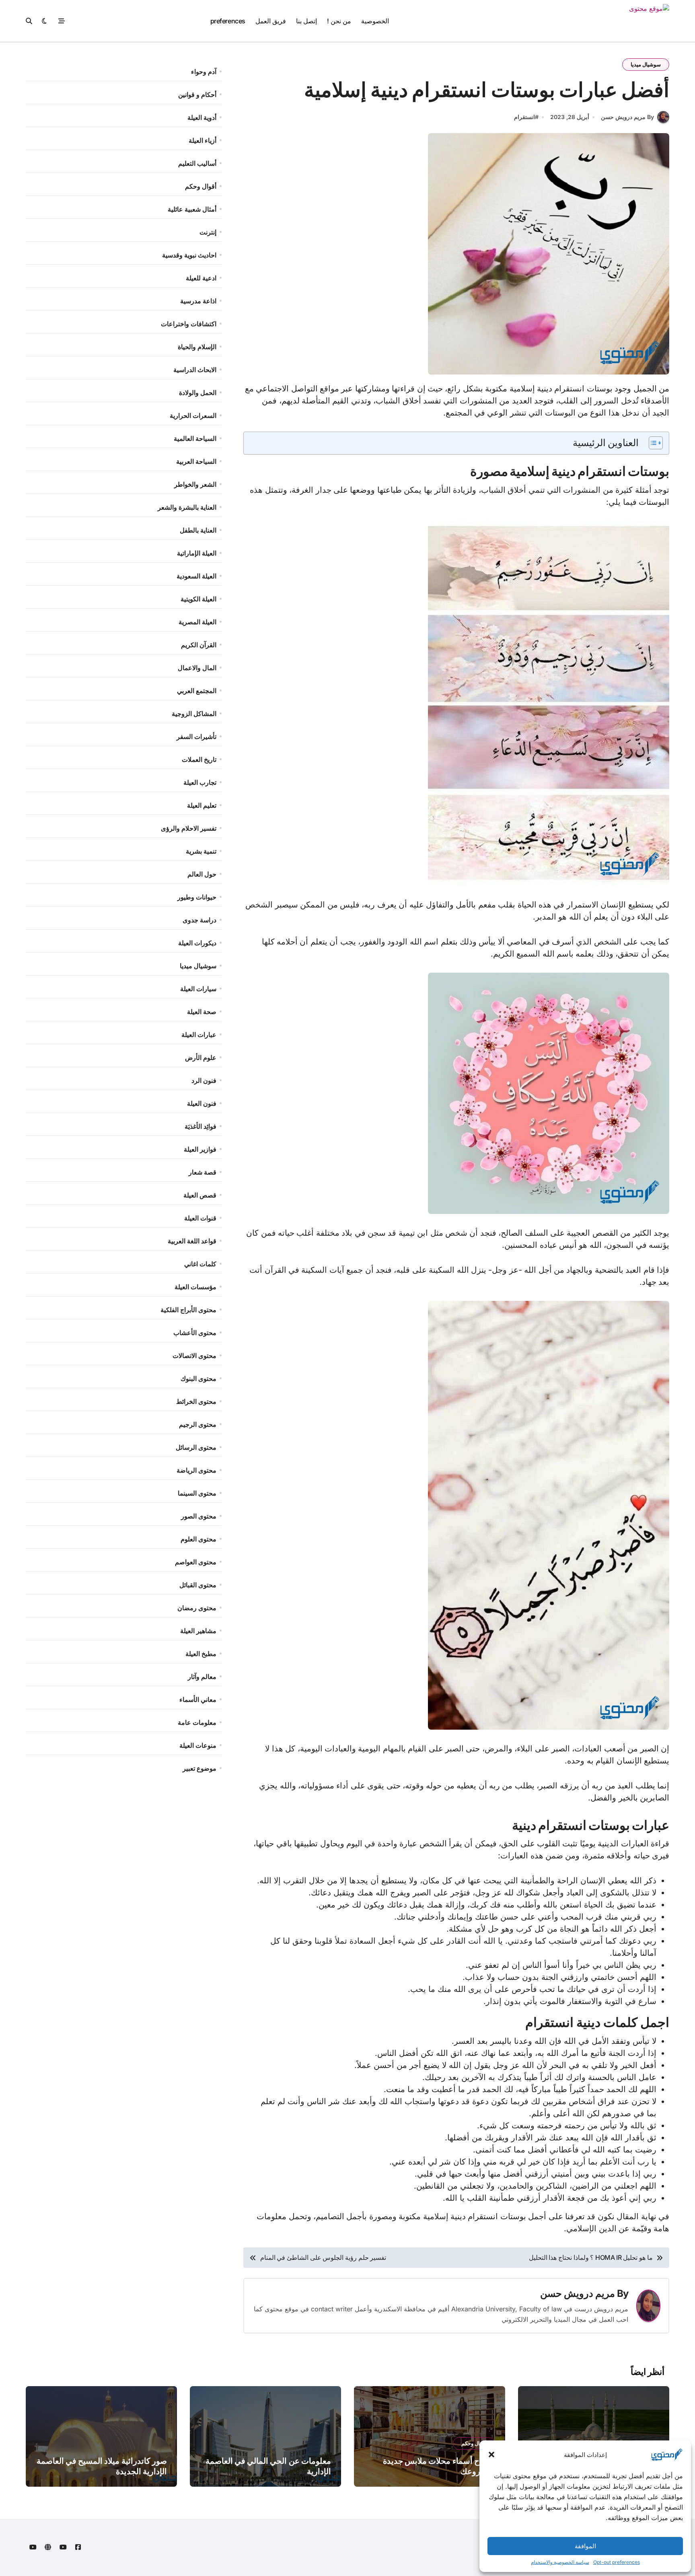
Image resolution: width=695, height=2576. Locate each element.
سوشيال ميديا (646, 64)
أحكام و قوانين (197, 95)
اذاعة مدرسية (198, 301)
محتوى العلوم (198, 1539)
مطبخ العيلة (201, 1654)
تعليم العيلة (202, 805)
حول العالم (202, 874)
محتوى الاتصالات (194, 1356)
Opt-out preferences (617, 2562)
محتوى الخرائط (196, 1401)
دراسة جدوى (199, 920)
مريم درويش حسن (578, 2293)
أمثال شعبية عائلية (192, 209)
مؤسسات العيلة (195, 1287)
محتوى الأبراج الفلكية (188, 1310)
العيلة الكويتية (198, 599)
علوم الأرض (201, 1058)
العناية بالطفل (198, 530)
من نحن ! (339, 21)
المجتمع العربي (197, 691)
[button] (491, 2455)
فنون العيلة (202, 1103)
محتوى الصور (199, 1516)
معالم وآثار (202, 1677)
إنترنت (208, 232)
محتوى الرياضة (196, 1470)
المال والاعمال (197, 668)
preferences (228, 21)
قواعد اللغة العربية (192, 1241)
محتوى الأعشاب (195, 1333)
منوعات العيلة (198, 1745)
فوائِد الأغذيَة (200, 1126)
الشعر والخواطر (195, 484)
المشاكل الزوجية (194, 714)
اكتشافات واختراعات (189, 324)
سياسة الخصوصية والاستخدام (560, 2562)
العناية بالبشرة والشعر (187, 507)
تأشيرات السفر (196, 737)
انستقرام (524, 117)
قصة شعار (203, 1172)
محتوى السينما (197, 1493)
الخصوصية (375, 21)
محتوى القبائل (198, 1585)
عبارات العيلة (199, 1035)
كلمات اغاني (200, 1264)
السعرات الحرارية (193, 416)
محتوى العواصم (196, 1562)
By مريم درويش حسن (627, 117)
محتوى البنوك (198, 1379)
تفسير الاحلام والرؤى (189, 828)
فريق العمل (271, 21)
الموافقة (585, 2546)
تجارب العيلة (200, 782)
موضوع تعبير (199, 1768)
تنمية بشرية (201, 851)
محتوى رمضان (197, 1608)
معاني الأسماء (198, 1700)
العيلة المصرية (197, 622)
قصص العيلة (200, 1195)
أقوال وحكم (201, 186)
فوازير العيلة (200, 1149)
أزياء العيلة (203, 140)
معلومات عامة (197, 1722)
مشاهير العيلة (198, 1631)
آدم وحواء (204, 72)
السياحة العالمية (195, 438)
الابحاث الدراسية (195, 370)
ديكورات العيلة (197, 943)
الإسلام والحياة (197, 347)
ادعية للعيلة (201, 278)
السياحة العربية (196, 461)
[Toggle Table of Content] (652, 443)
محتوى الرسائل (196, 1447)
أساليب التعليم (197, 163)
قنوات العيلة (200, 1218)
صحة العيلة (202, 1012)
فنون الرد (204, 1080)
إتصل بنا (306, 21)
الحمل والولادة (198, 393)
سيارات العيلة (198, 989)
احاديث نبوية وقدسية (189, 255)
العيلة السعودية (196, 576)
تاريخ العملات (199, 759)
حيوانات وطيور (197, 897)
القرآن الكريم (199, 645)
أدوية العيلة (202, 117)
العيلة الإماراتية (197, 553)
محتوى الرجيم (198, 1424)
